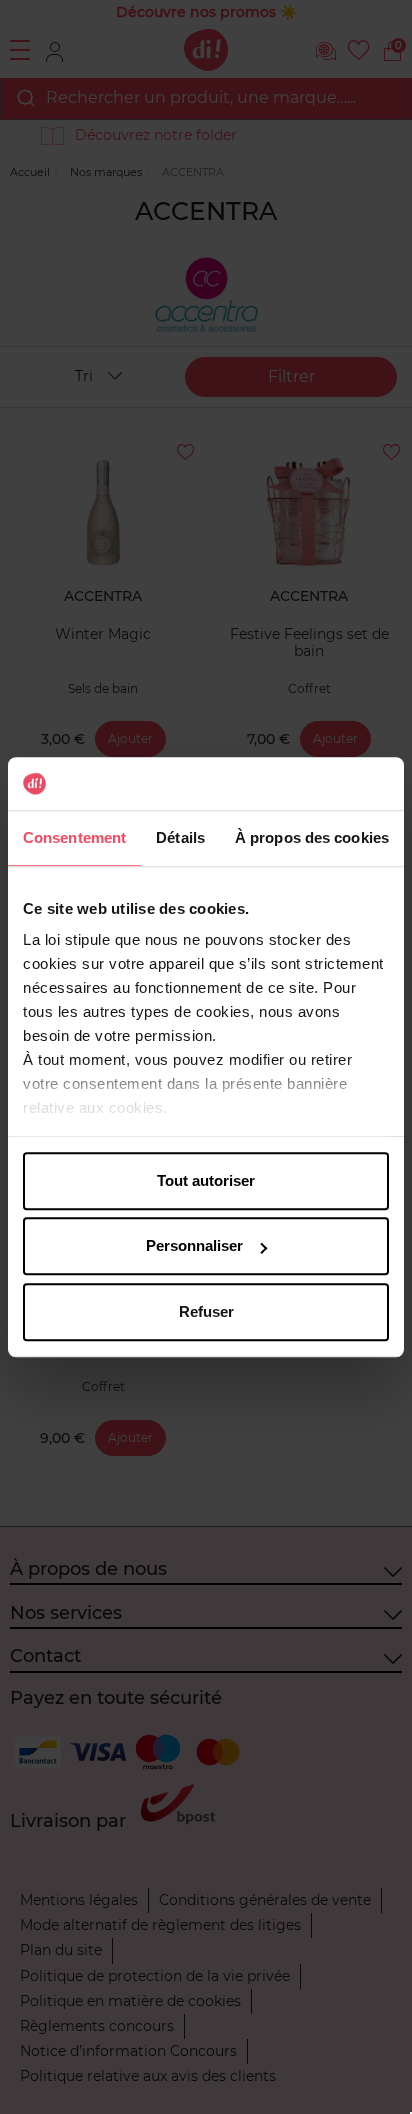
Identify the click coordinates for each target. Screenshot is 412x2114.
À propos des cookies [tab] (312, 837)
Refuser (206, 1311)
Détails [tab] (180, 837)
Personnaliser (194, 1245)
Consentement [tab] (74, 837)
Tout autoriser (206, 1180)
